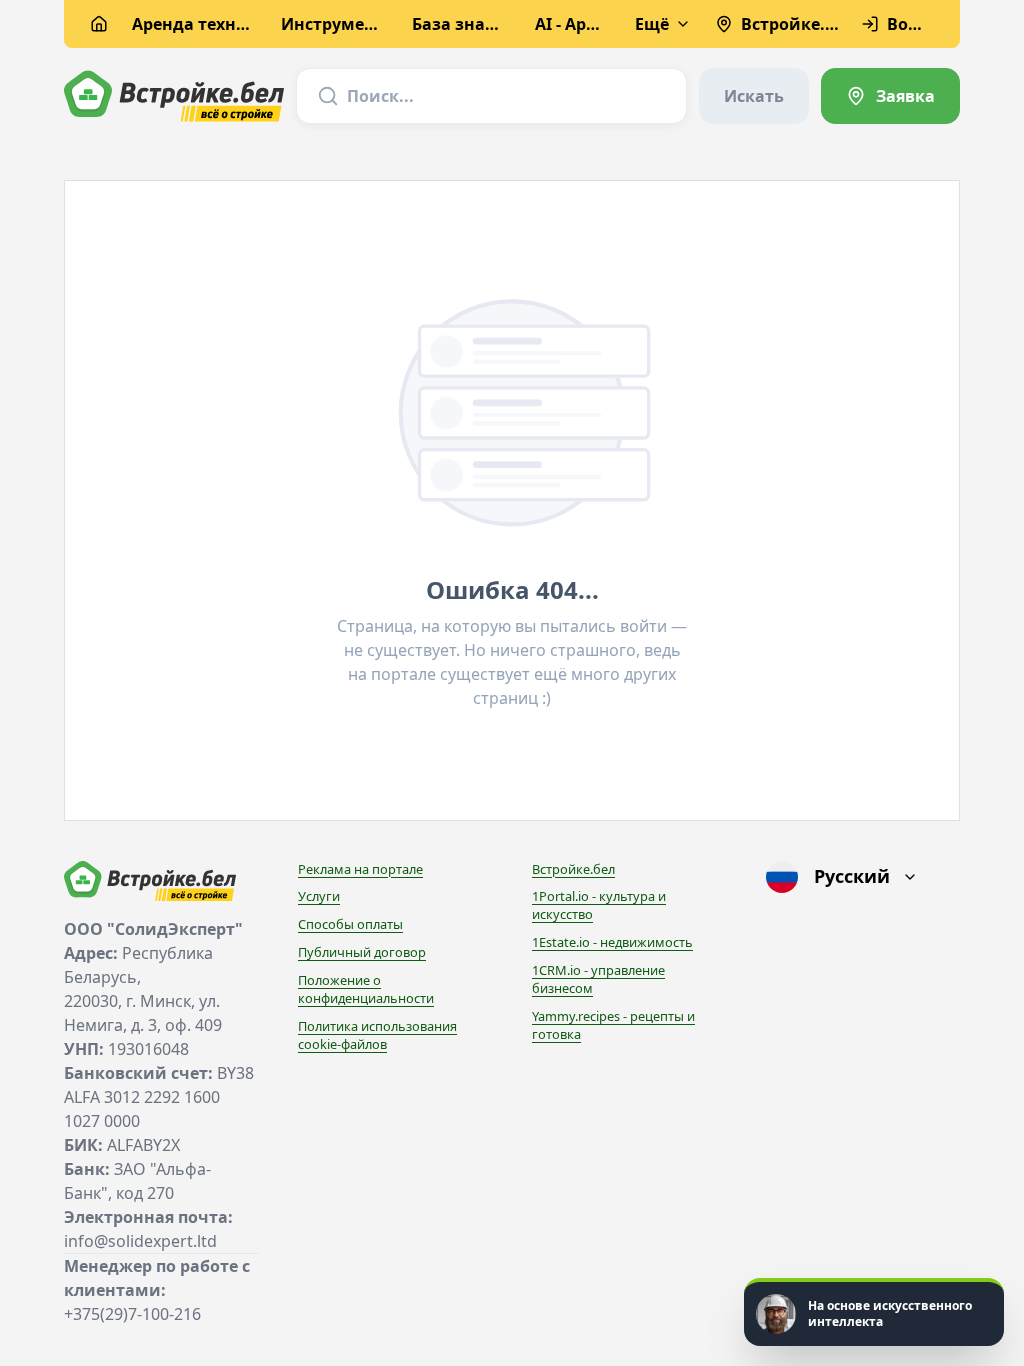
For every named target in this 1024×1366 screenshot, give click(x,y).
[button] (874, 1312)
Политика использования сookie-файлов (377, 1035)
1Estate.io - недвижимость (612, 942)
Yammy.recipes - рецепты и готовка (613, 1025)
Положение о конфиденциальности (366, 989)
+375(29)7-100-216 (132, 1314)
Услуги (319, 896)
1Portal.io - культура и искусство (599, 905)
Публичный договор (362, 952)
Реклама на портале (360, 869)
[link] (890, 96)
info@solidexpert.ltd (140, 1241)
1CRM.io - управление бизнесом (598, 979)
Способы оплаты (350, 924)
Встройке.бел (573, 869)
